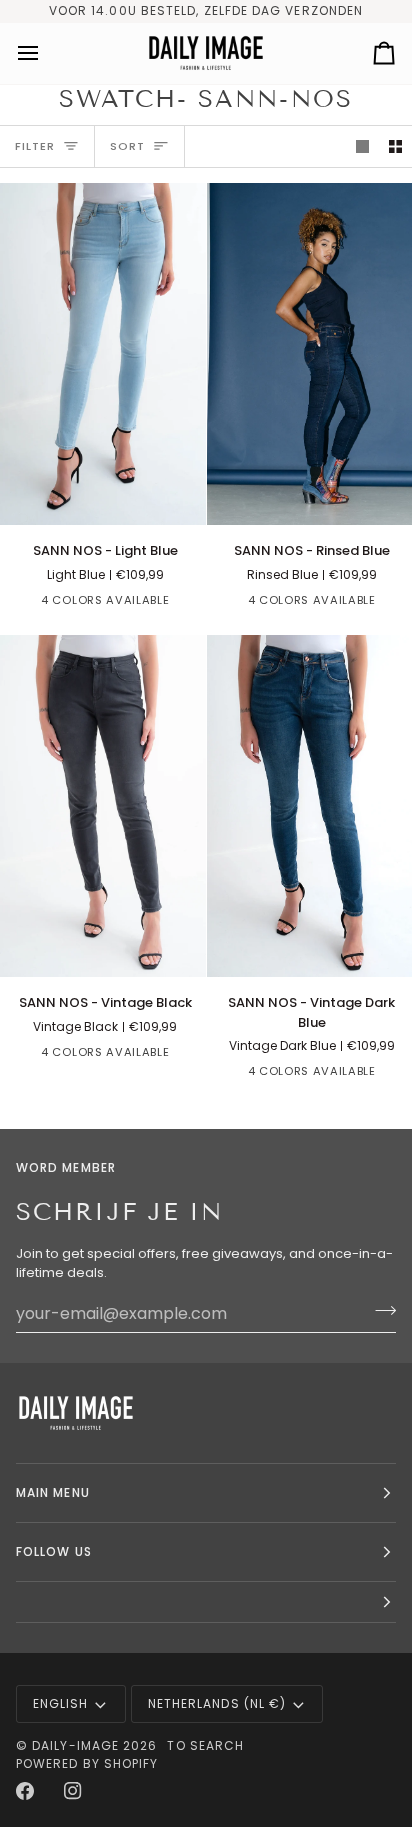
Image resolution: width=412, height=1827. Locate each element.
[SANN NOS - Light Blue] (103, 354)
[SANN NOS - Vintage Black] (103, 806)
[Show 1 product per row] (362, 146)
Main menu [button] (53, 1492)
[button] (206, 1602)
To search (205, 1745)
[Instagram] (73, 1791)
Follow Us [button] (54, 1551)
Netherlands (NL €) (217, 1703)
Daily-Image (75, 1745)
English (61, 1703)
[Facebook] (25, 1791)
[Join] (379, 1311)
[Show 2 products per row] (395, 146)
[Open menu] (46, 53)
